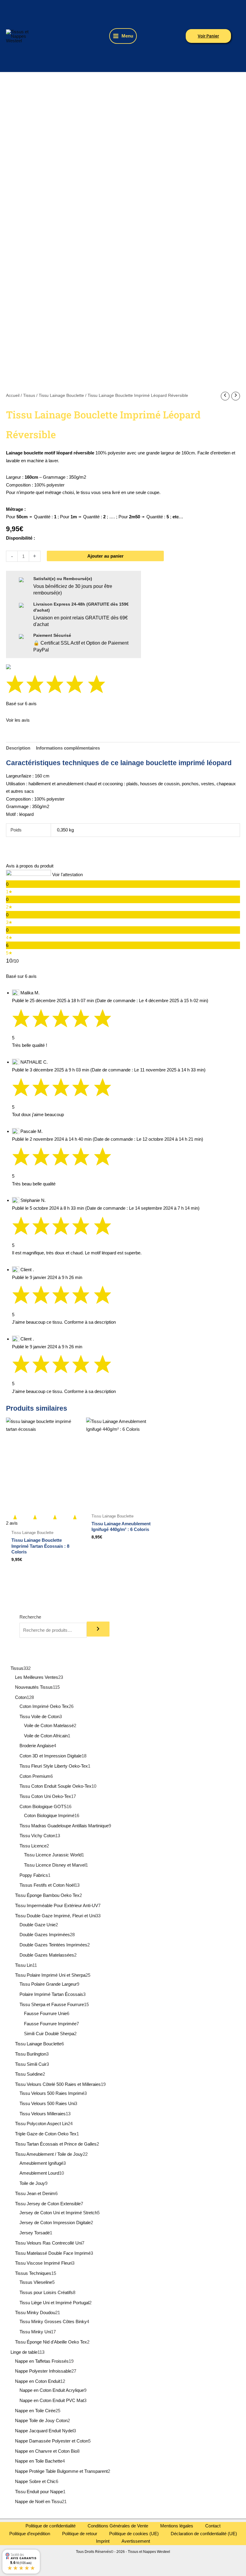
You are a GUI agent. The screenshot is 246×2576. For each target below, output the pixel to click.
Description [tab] (18, 748)
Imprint (103, 2541)
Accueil (13, 395)
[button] (208, 36)
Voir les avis (18, 720)
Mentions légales (177, 2526)
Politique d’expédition (30, 2534)
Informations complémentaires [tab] (68, 748)
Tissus (29, 395)
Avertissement (136, 2541)
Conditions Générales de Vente (118, 2526)
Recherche (30, 1617)
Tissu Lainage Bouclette (61, 395)
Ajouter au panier (105, 556)
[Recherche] (98, 1629)
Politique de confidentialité (51, 2526)
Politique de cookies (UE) (134, 2534)
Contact (213, 2526)
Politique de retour (80, 2534)
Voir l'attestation (67, 875)
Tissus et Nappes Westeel (55, 36)
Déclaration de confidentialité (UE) (204, 2534)
